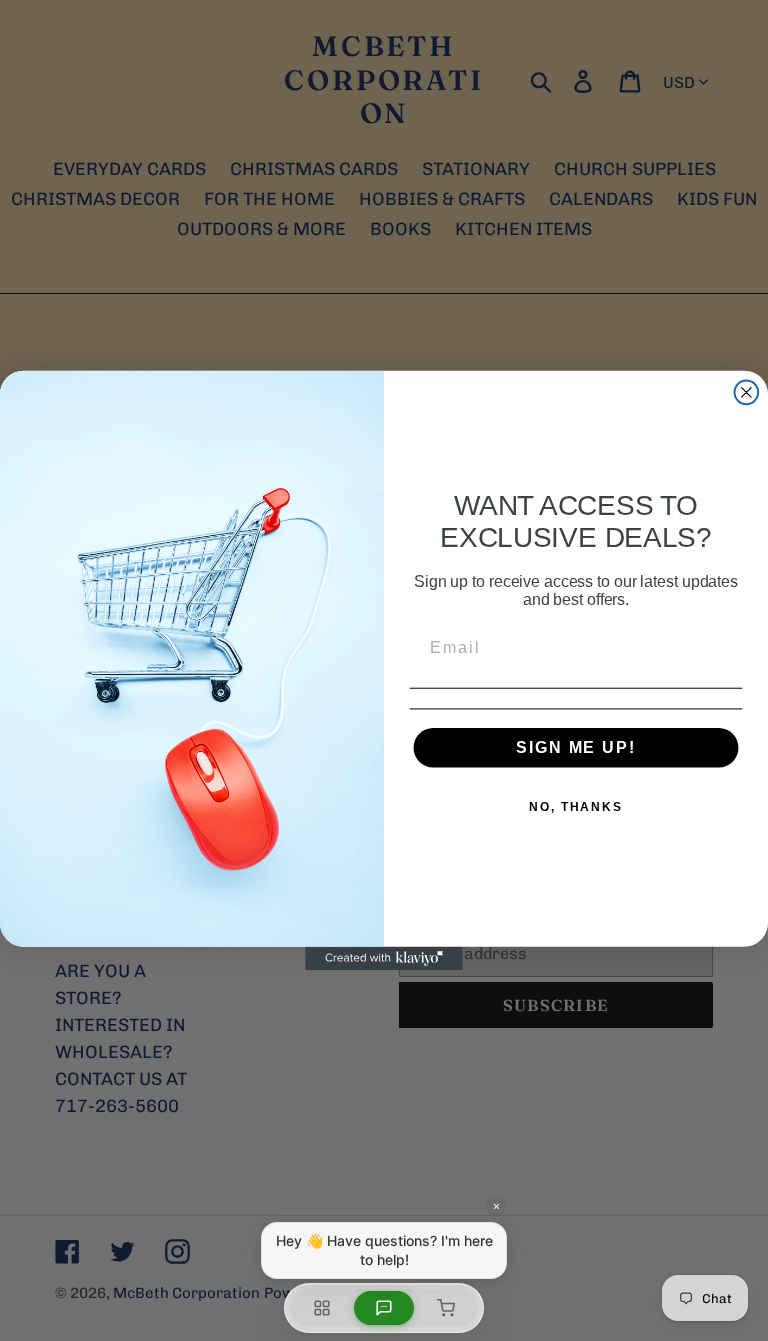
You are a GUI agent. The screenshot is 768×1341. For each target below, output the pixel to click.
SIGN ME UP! (575, 747)
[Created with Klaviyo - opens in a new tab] (384, 959)
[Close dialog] (747, 393)
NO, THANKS (576, 807)
